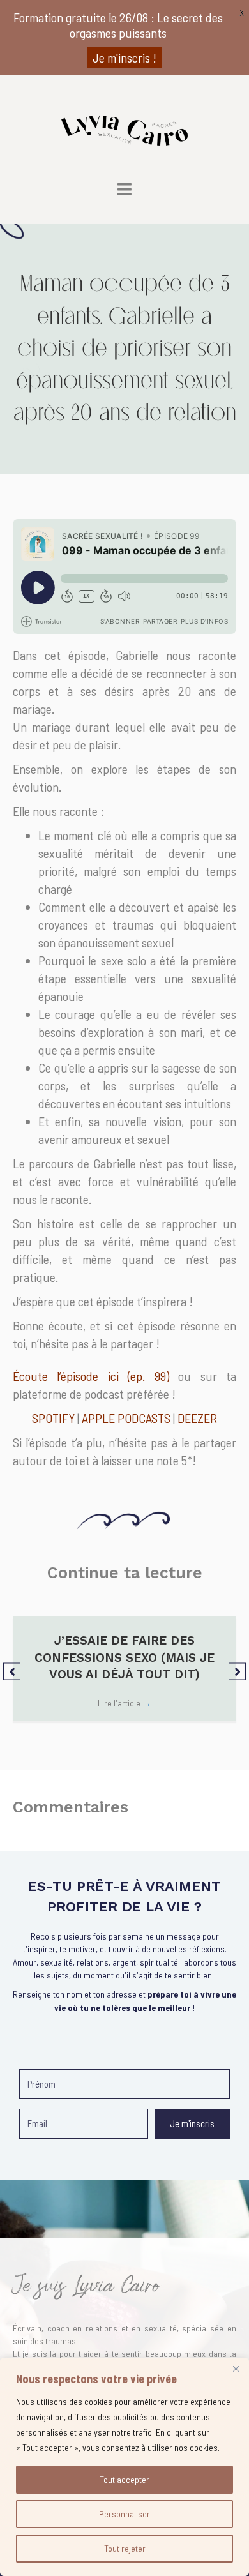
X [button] (242, 12)
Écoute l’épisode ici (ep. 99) (91, 1376)
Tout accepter (124, 2479)
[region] (124, 2467)
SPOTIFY (53, 1418)
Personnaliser (124, 2514)
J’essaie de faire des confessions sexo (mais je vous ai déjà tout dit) (124, 1657)
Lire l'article (124, 1703)
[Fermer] (236, 2369)
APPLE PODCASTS (126, 1418)
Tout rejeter (125, 2548)
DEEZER (197, 1418)
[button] (12, 1671)
